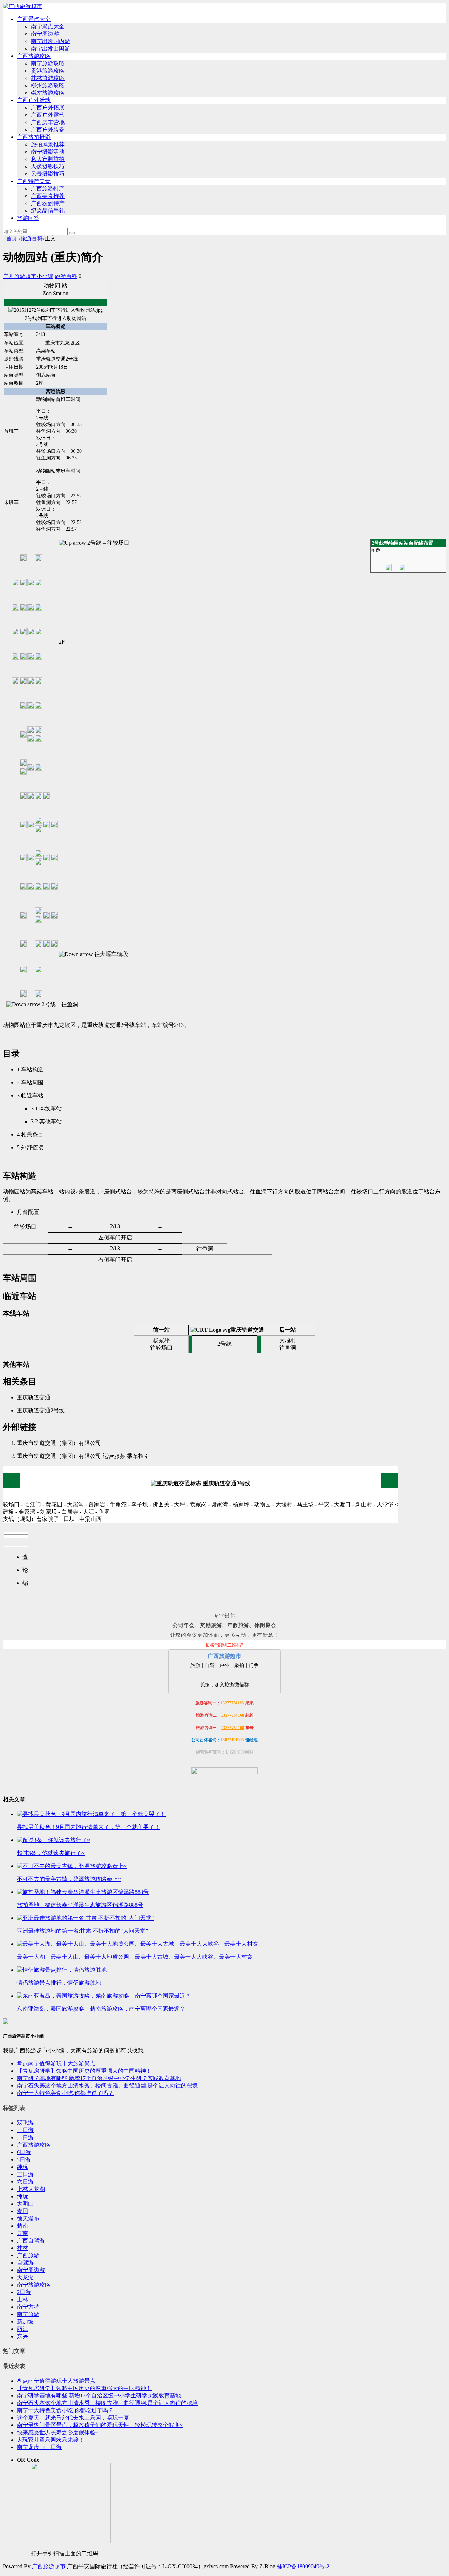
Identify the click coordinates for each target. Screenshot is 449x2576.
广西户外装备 (48, 130)
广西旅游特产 (48, 189)
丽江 (22, 2329)
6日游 (24, 2152)
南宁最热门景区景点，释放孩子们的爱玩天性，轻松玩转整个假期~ (100, 2425)
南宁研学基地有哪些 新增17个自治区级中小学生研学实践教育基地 (99, 2078)
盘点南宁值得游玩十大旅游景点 (56, 2063)
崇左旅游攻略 (48, 93)
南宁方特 (28, 2307)
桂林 (22, 2248)
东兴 (22, 2336)
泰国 (22, 2211)
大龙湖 (25, 2277)
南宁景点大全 (48, 26)
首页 (12, 238)
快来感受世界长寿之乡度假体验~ (58, 2432)
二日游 (25, 2137)
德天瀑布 (28, 2218)
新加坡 (25, 2322)
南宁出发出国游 (51, 49)
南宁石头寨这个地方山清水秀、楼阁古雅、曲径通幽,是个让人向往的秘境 (107, 2086)
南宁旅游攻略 (48, 63)
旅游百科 (32, 238)
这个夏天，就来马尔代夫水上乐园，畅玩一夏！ (76, 2418)
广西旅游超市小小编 (28, 276)
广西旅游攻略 (34, 56)
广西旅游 (28, 2255)
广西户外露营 (48, 115)
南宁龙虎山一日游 (39, 2447)
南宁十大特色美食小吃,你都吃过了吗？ (65, 2093)
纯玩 (22, 2167)
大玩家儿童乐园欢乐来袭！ (51, 2440)
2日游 (24, 2292)
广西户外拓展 (48, 107)
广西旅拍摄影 (34, 137)
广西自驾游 (31, 2241)
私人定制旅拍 (48, 159)
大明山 (25, 2204)
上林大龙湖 (31, 2189)
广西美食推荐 (48, 196)
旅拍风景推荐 (48, 144)
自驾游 (25, 2263)
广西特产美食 (34, 181)
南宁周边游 (45, 34)
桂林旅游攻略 (48, 78)
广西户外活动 (34, 100)
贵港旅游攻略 (48, 71)
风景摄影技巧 (48, 174)
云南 (22, 2233)
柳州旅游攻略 (48, 85)
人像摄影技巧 (48, 166)
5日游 (24, 2160)
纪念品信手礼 (48, 211)
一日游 (25, 2130)
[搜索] (72, 233)
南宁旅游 (28, 2314)
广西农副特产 (48, 203)
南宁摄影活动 (48, 152)
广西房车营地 (48, 122)
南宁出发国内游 (51, 41)
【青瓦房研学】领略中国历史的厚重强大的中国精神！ (84, 2071)
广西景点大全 (34, 19)
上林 (22, 2299)
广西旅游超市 (49, 2566)
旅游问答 (28, 218)
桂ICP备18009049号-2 (303, 2566)
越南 (22, 2226)
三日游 (25, 2174)
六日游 (25, 2182)
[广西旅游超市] (22, 6)
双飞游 (25, 2123)
